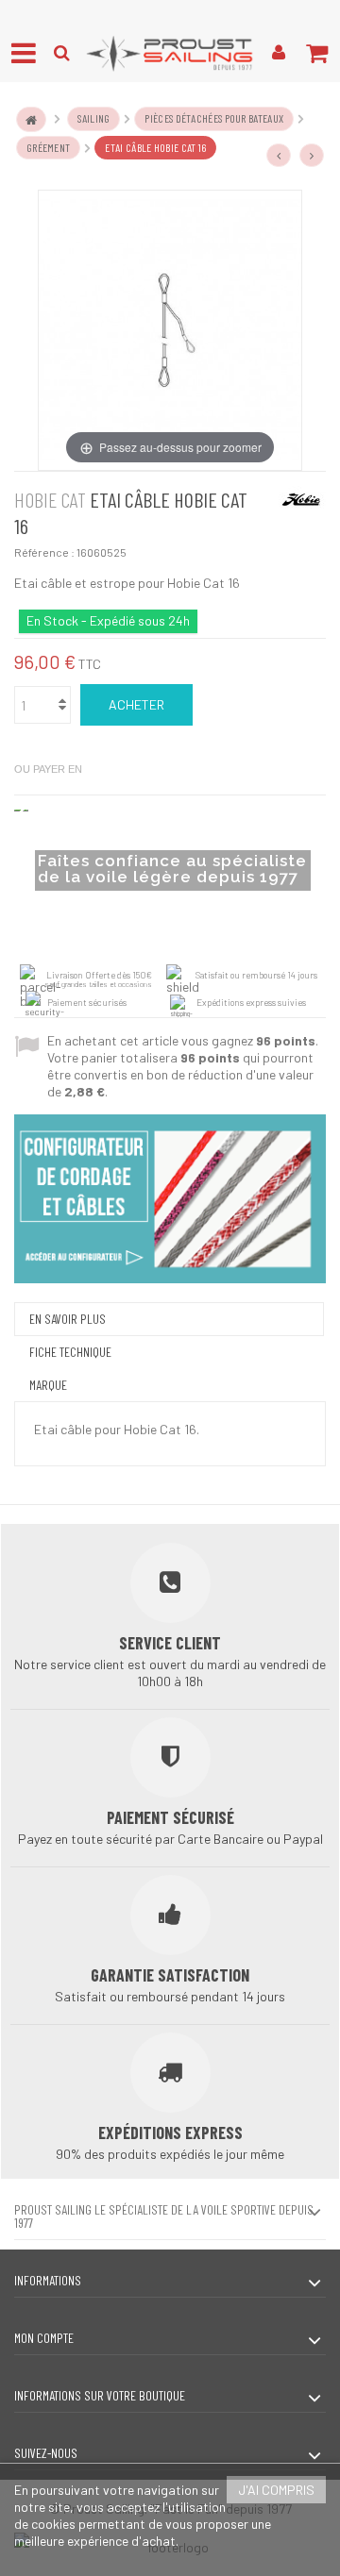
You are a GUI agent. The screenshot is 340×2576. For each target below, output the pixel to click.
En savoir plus (68, 1319)
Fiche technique (70, 1352)
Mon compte (44, 2338)
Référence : (44, 552)
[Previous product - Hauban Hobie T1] (279, 156)
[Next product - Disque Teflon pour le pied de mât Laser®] (312, 156)
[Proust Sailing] (170, 53)
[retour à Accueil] (31, 119)
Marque (48, 1385)
